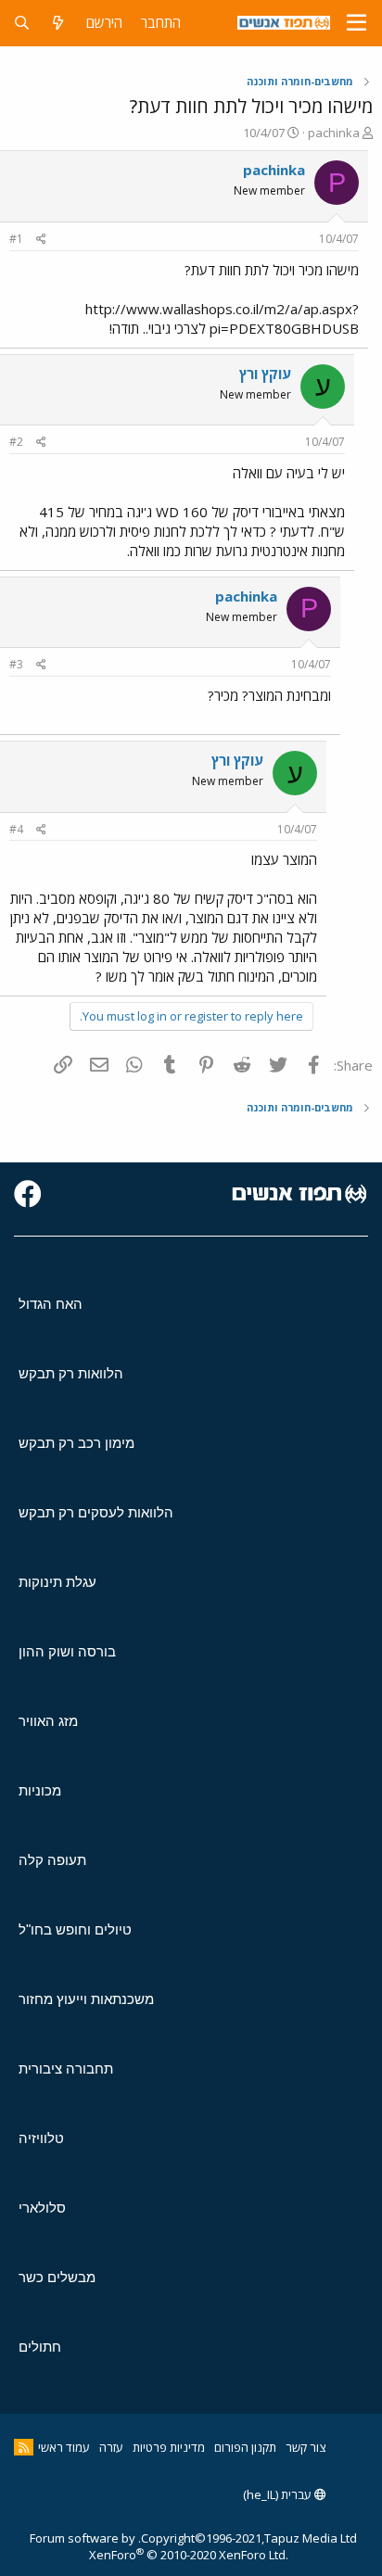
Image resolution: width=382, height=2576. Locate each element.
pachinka (334, 133)
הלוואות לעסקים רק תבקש (96, 1512)
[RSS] (24, 2447)
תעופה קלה (52, 1860)
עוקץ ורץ (265, 374)
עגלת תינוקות (57, 1582)
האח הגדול (51, 1304)
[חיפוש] (22, 23)
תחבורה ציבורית (66, 2068)
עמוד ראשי (64, 2447)
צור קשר (306, 2447)
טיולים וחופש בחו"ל (75, 1929)
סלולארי (42, 2208)
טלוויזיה (41, 2138)
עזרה (111, 2447)
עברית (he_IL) (279, 2494)
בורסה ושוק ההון (67, 1651)
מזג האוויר (48, 1721)
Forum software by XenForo (159, 2546)
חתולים (40, 2347)
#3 (16, 664)
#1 (16, 239)
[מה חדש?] (58, 23)
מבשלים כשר (57, 2277)
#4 (16, 829)
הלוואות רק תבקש (71, 1373)
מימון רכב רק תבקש (76, 1443)
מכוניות (40, 1790)
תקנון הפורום (245, 2447)
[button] (357, 23)
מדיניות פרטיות (169, 2447)
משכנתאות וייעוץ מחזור (86, 1999)
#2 (16, 442)
